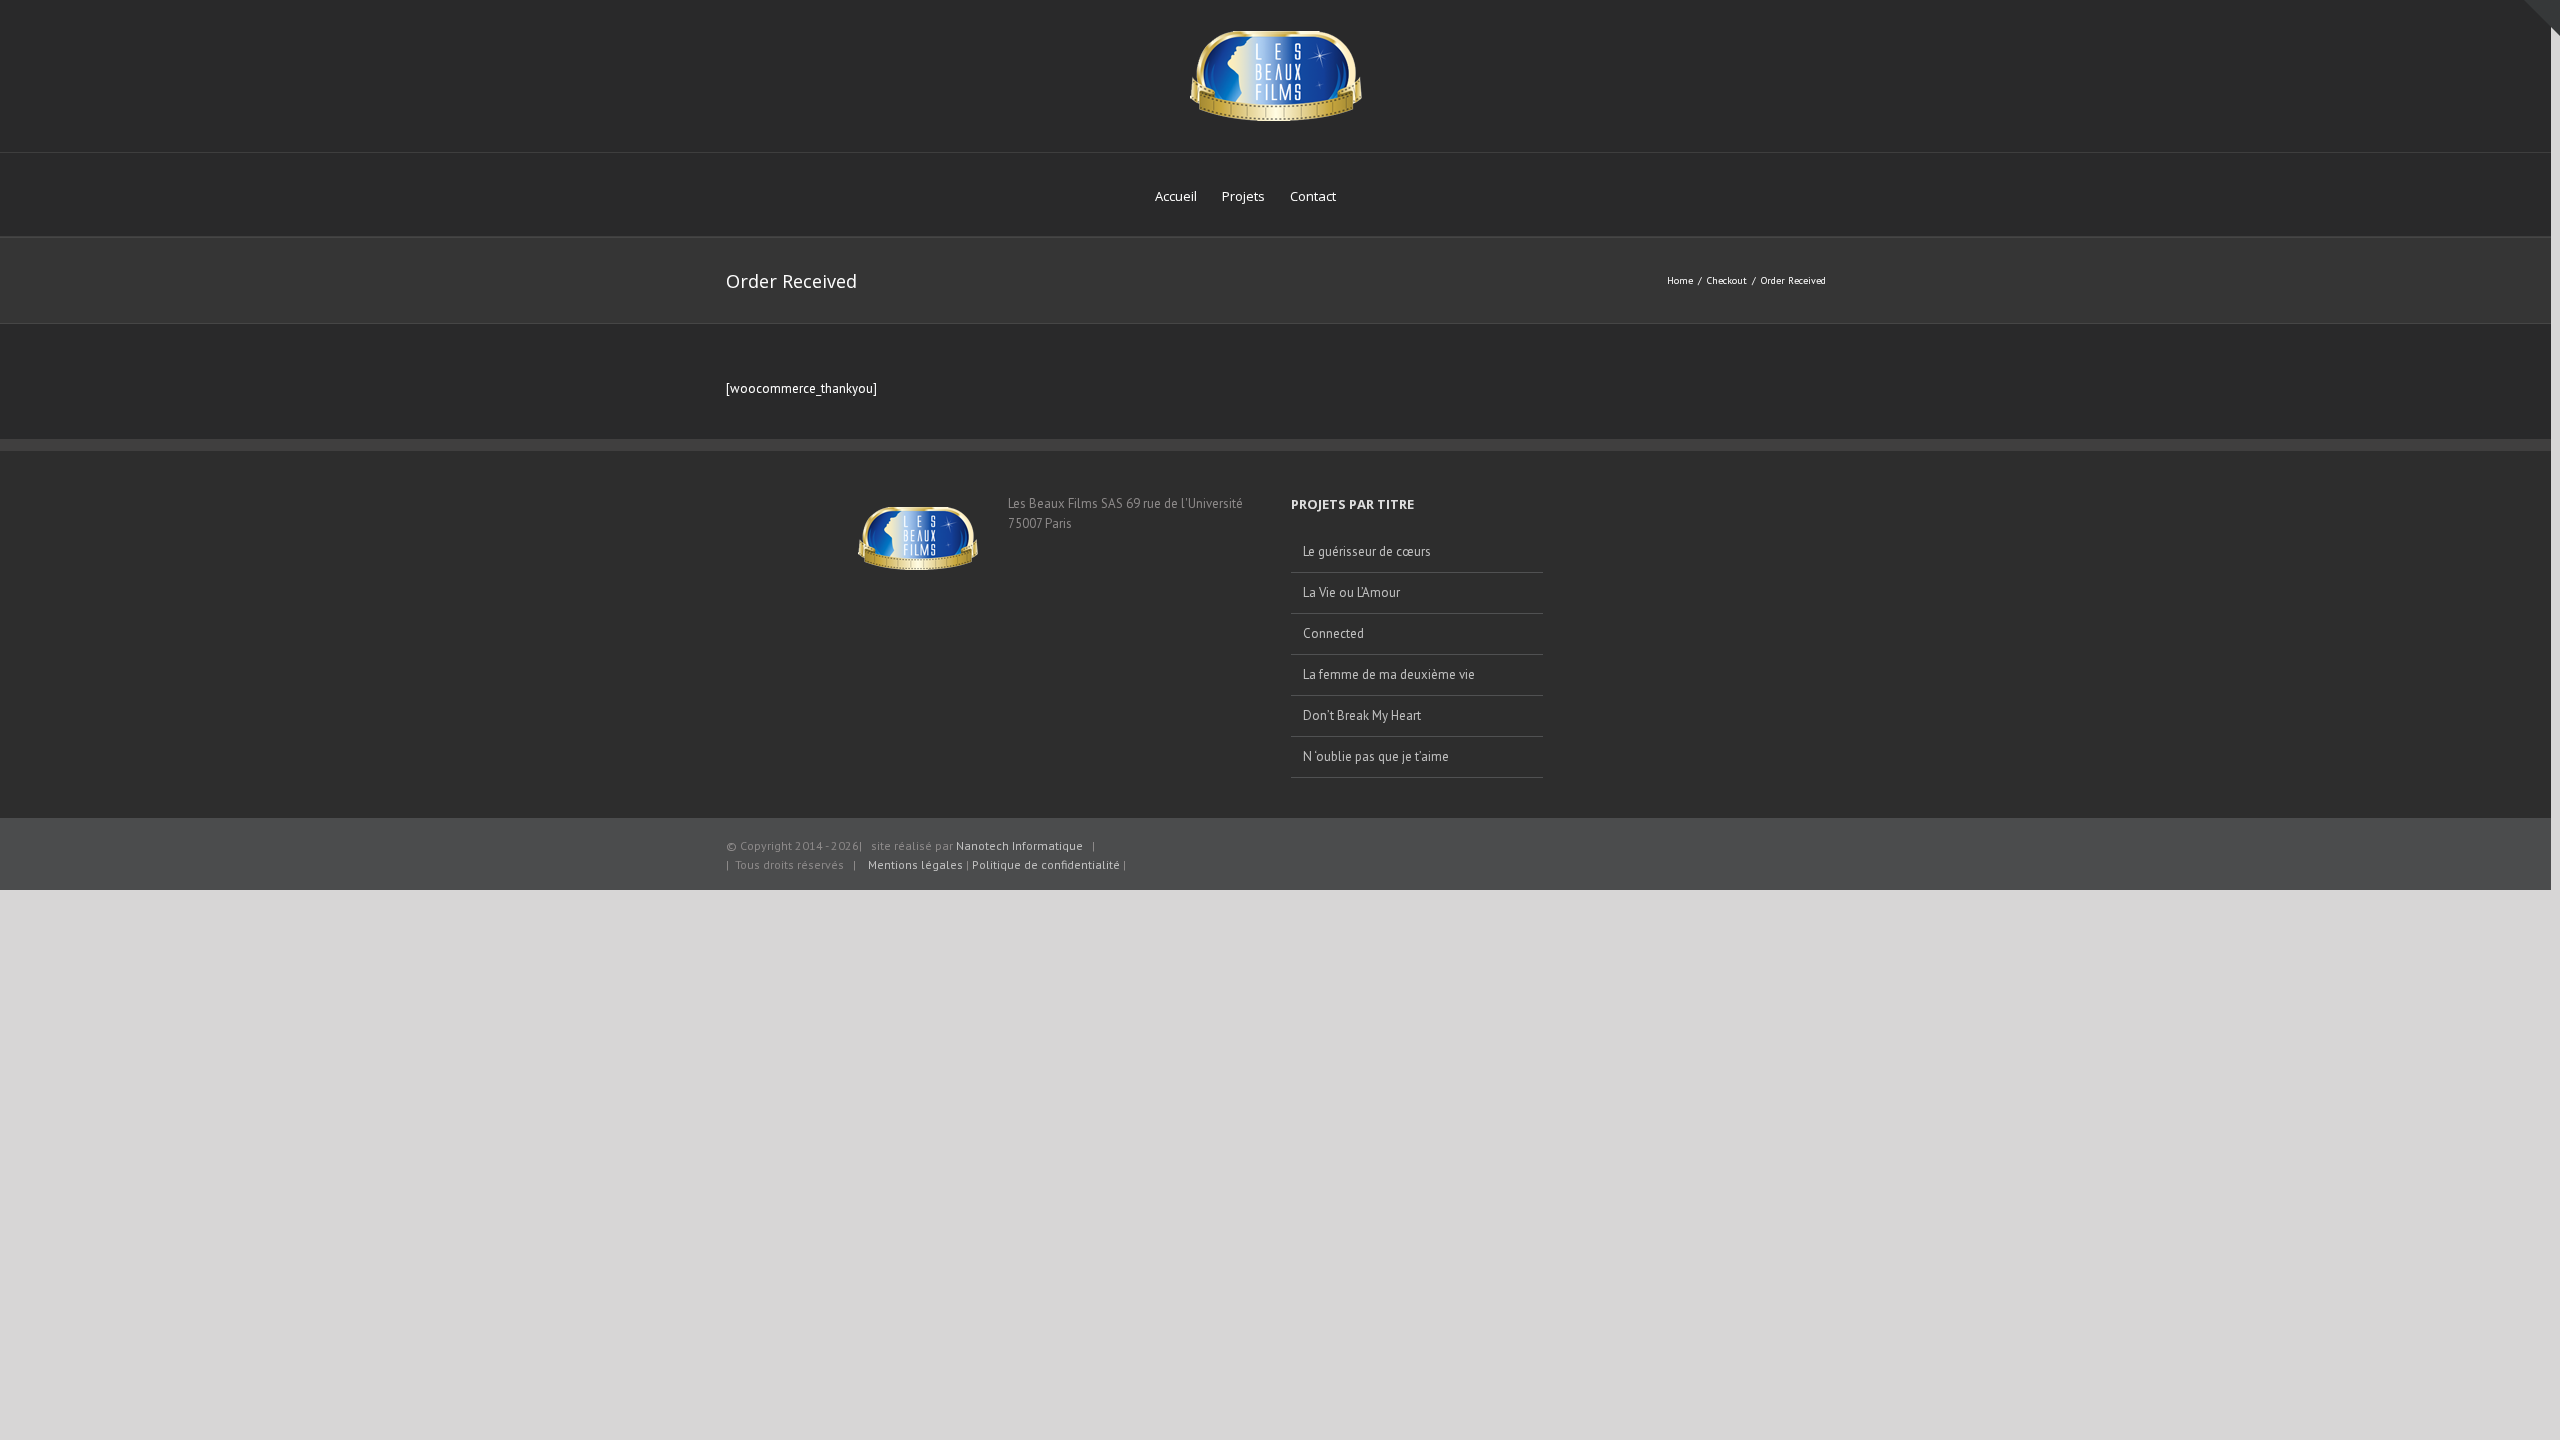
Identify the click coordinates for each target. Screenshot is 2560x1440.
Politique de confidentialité (1047, 864)
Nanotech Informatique (1019, 845)
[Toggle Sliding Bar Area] (2542, 18)
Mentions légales (915, 864)
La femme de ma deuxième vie (1389, 674)
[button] (1366, 194)
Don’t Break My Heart (1362, 715)
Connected (1333, 633)
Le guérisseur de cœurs (1367, 551)
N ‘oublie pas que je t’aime (1376, 756)
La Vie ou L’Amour (1351, 592)
